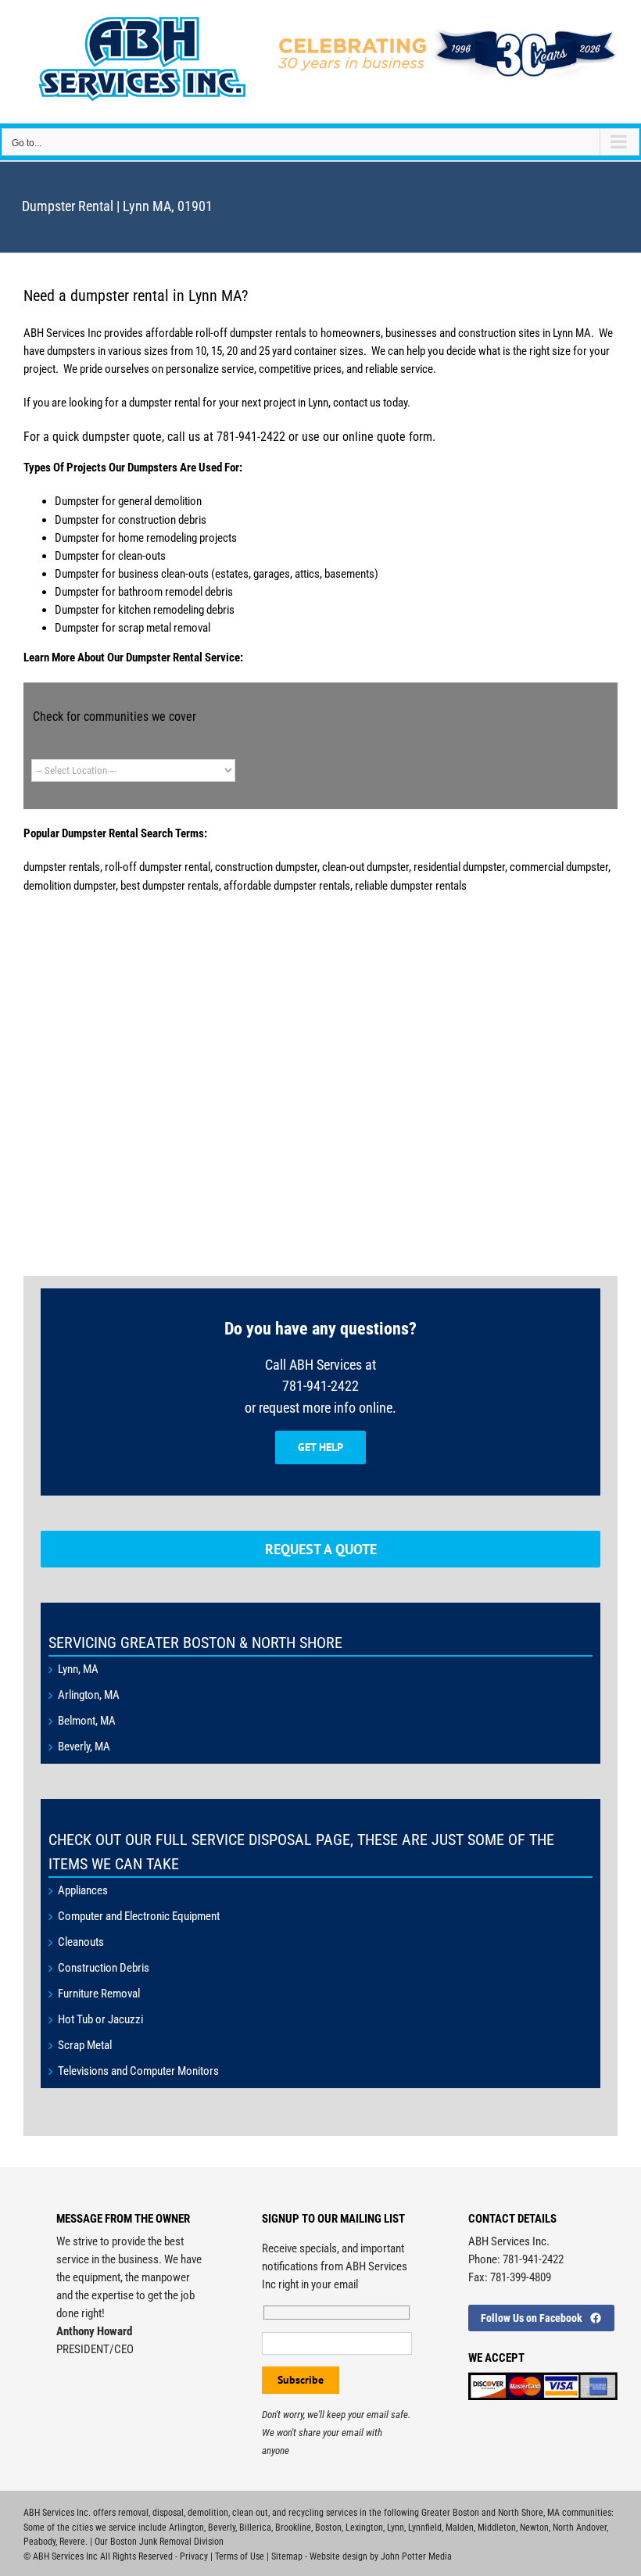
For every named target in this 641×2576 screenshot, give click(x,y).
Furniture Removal (99, 1994)
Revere (72, 2542)
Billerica (255, 2528)
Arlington (186, 2528)
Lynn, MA (78, 1669)
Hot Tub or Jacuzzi (100, 2019)
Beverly (222, 2528)
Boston (328, 2528)
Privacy (194, 2556)
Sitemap (287, 2556)
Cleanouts (81, 1942)
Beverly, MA (84, 1747)
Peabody (39, 2542)
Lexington (364, 2528)
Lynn (396, 2528)
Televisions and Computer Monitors (138, 2071)
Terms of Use (240, 2556)
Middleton (497, 2528)
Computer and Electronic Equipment (139, 1916)
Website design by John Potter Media (381, 2556)
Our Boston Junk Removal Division (159, 2542)
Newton (534, 2528)
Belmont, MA (87, 1721)
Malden (460, 2528)
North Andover (580, 2528)
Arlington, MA (89, 1695)
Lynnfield (425, 2528)
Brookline (293, 2528)
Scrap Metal (85, 2045)
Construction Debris (104, 1968)
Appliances (83, 1890)
